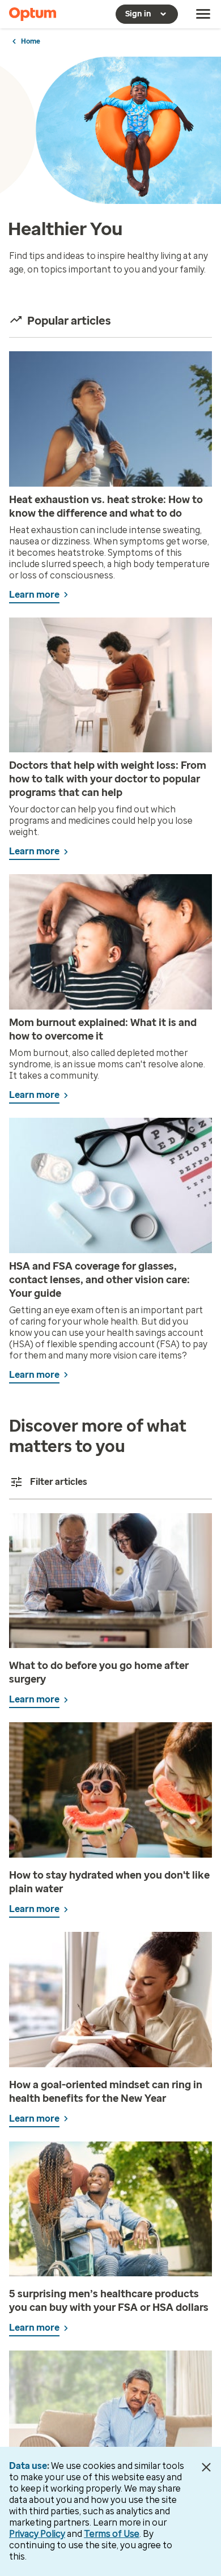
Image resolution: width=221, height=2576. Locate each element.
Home (31, 41)
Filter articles (59, 1482)
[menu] (203, 14)
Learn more (34, 595)
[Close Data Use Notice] (206, 2467)
